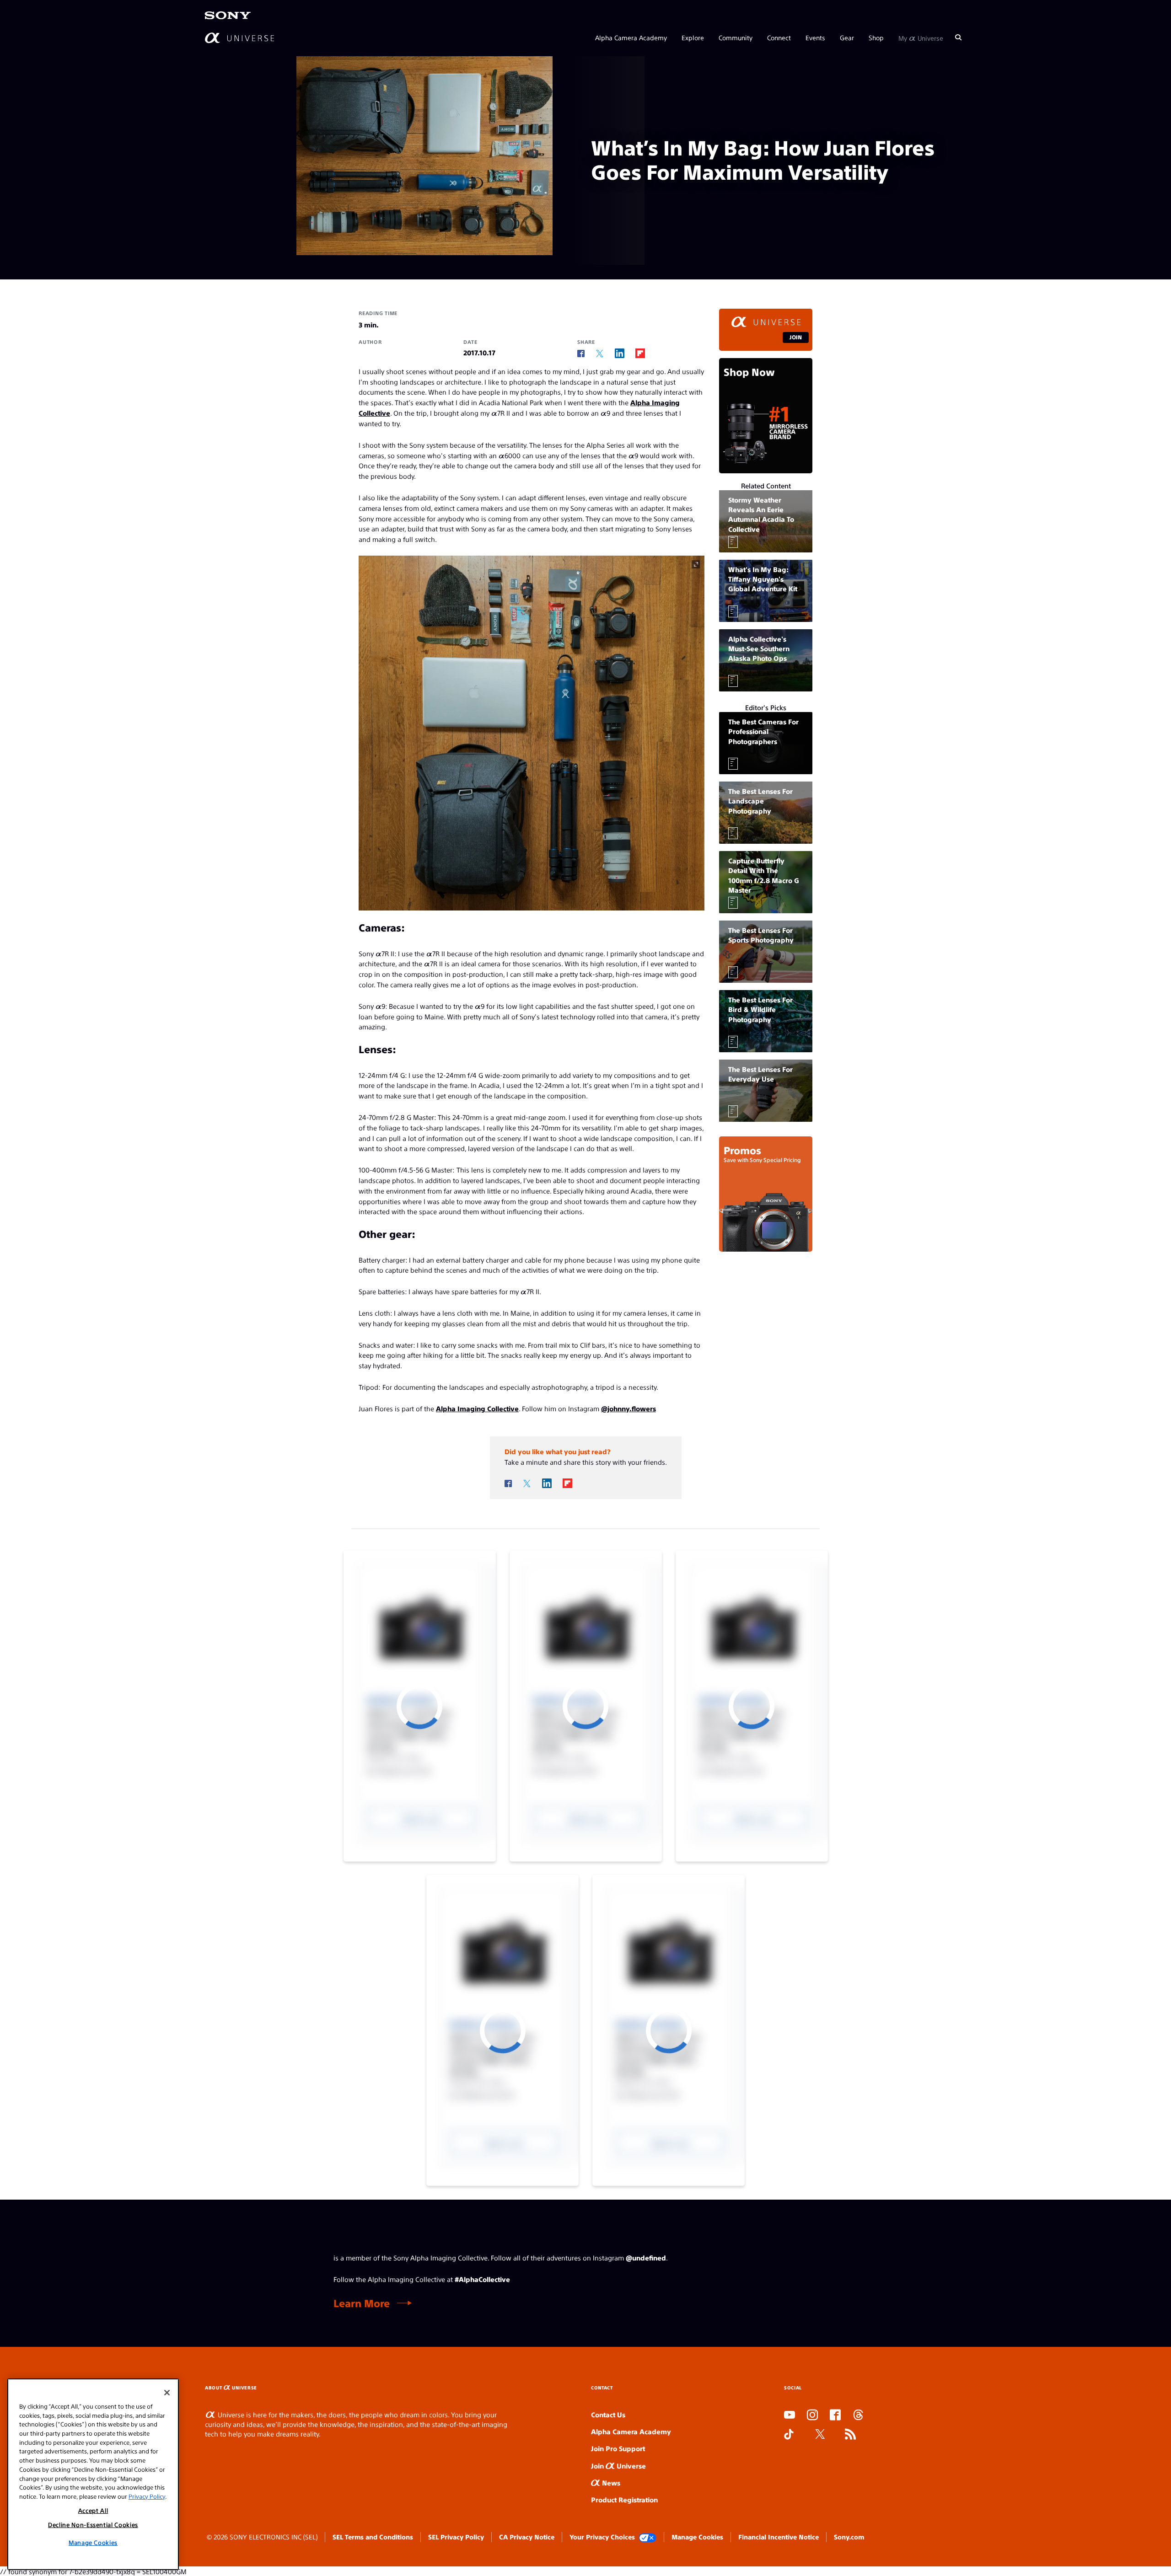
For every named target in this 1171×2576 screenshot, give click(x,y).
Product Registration (624, 2499)
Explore (693, 37)
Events (815, 37)
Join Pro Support (618, 2448)
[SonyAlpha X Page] (820, 2435)
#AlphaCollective (482, 2279)
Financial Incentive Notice (779, 2537)
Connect (779, 37)
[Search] (958, 37)
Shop (876, 37)
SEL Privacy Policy (456, 2537)
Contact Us (608, 2414)
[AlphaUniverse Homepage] (239, 38)
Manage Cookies (697, 2537)
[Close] (167, 2393)
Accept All (93, 2510)
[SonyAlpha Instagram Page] (812, 2415)
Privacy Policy (147, 2496)
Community (736, 37)
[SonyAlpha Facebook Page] (835, 2415)
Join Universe (618, 2466)
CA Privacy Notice (527, 2537)
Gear (847, 37)
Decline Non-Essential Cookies (93, 2525)
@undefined (646, 2257)
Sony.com (849, 2537)
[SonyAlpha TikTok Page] (789, 2435)
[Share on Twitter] (600, 354)
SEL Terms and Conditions (373, 2537)
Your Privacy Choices (602, 2537)
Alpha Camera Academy (631, 37)
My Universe (921, 37)
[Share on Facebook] (581, 353)
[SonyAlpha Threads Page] (858, 2415)
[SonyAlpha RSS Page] (850, 2435)
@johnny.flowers (628, 1408)
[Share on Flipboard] (640, 353)
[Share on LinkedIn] (620, 353)
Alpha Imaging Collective (477, 1408)
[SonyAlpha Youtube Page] (790, 2415)
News (610, 2482)
